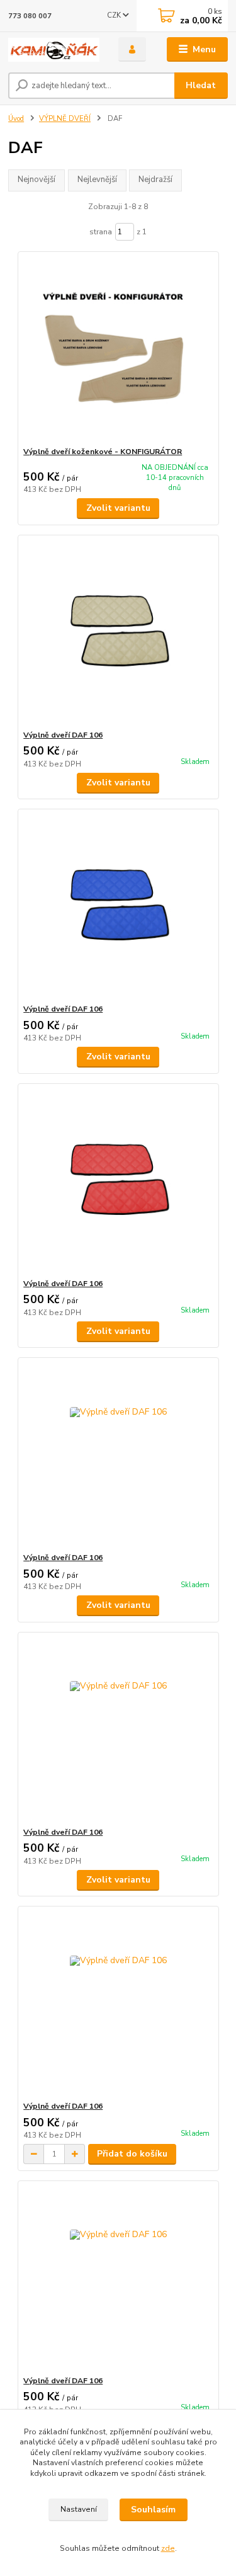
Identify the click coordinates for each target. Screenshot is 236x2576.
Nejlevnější (97, 180)
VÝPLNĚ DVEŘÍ (65, 119)
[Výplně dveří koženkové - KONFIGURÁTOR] (118, 349)
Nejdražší (155, 180)
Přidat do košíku (132, 2154)
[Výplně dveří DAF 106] (118, 633)
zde (168, 2548)
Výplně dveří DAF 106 (63, 735)
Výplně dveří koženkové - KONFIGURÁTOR (103, 452)
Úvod (16, 119)
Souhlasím (153, 2510)
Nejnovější (37, 180)
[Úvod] (54, 50)
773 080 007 (30, 16)
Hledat (201, 85)
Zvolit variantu (118, 508)
